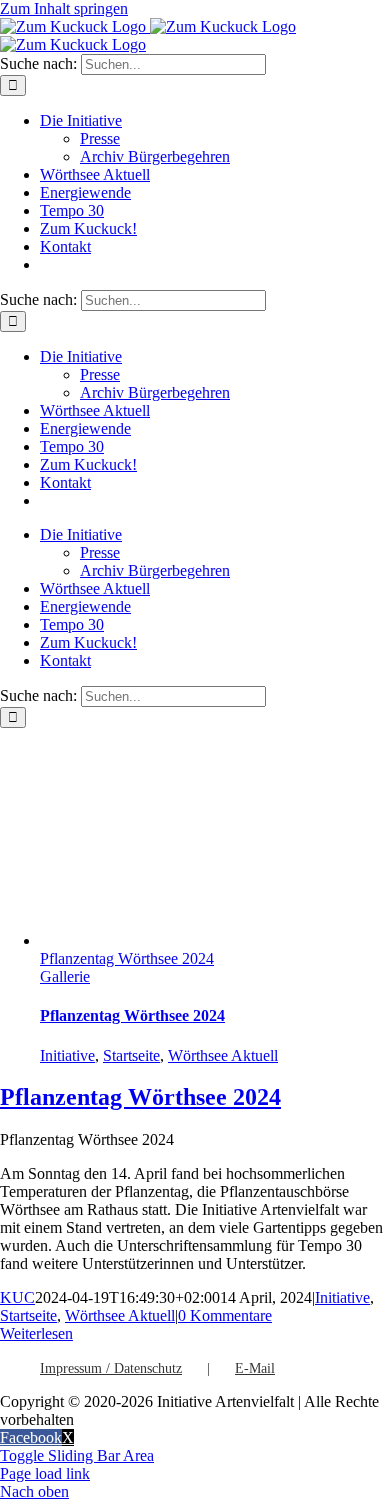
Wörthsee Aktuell (223, 1055)
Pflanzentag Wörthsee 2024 (127, 958)
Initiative (67, 1055)
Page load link (45, 1473)
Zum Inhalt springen (64, 8)
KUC (17, 1297)
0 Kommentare (225, 1315)
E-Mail (255, 1368)
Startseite (131, 1055)
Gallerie (65, 976)
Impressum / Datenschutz (111, 1368)
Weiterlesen (36, 1333)
